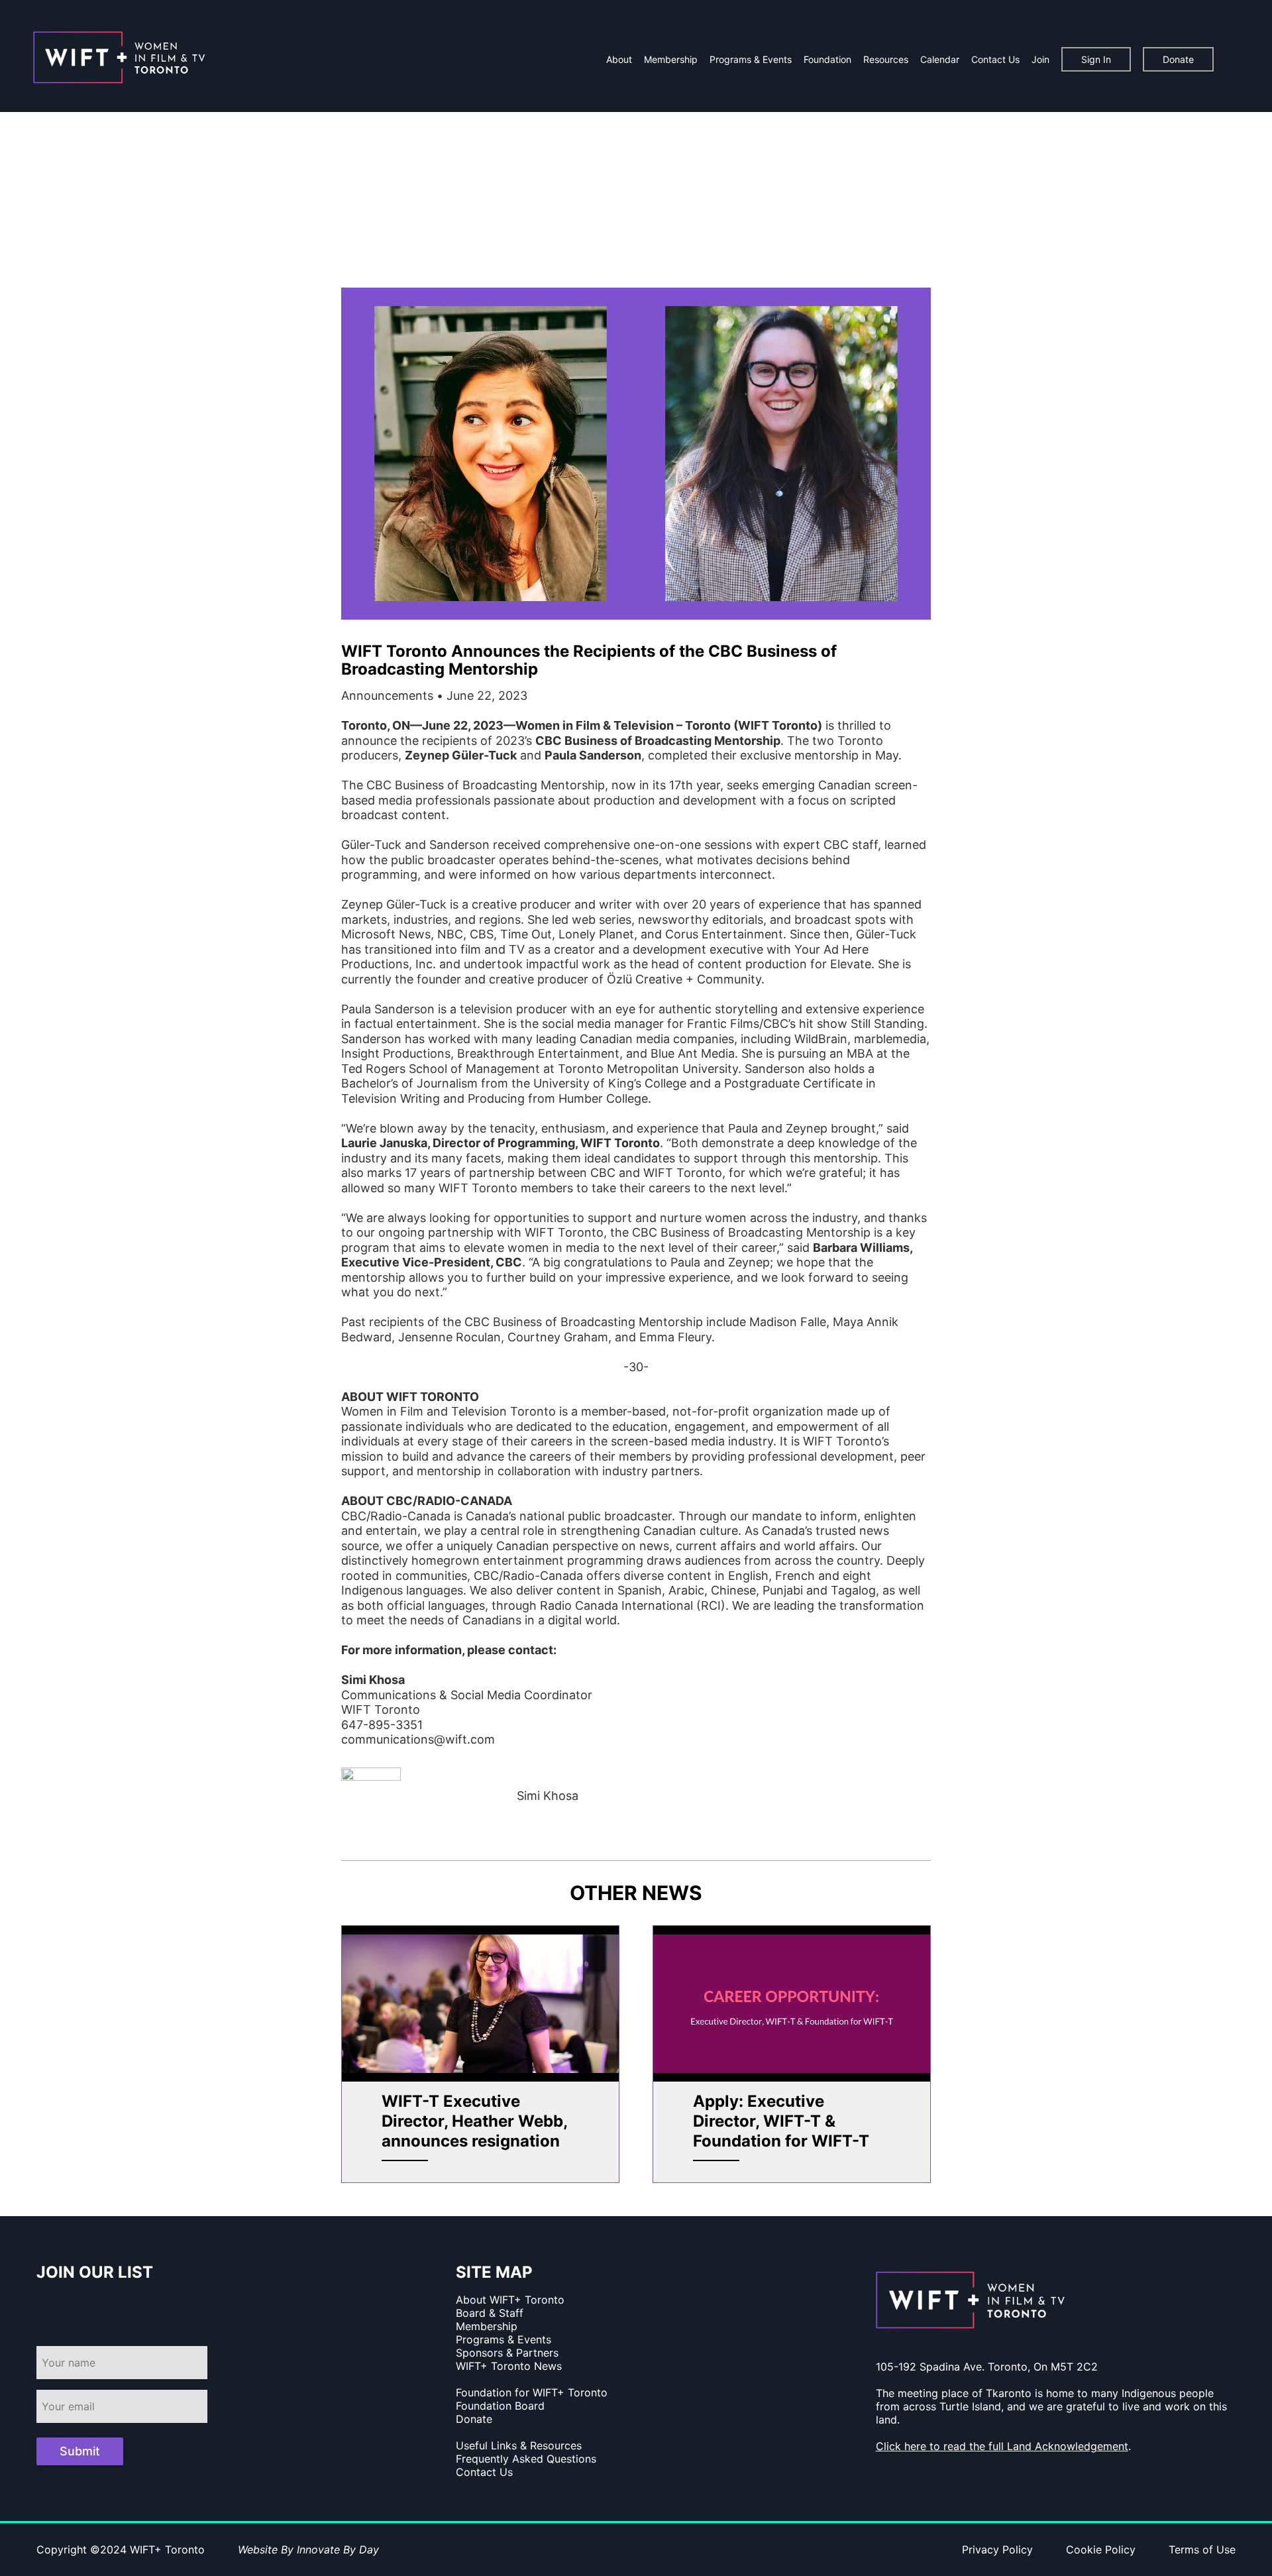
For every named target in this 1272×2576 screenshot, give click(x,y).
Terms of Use (1202, 2549)
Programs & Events (751, 59)
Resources (886, 59)
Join (1040, 59)
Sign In (1096, 59)
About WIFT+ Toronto (510, 2300)
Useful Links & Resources (519, 2445)
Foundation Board (500, 2406)
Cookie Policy (1101, 2549)
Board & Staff (490, 2313)
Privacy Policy (997, 2549)
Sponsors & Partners (507, 2353)
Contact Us (995, 59)
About (619, 59)
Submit (80, 2451)
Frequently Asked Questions (526, 2459)
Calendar (940, 59)
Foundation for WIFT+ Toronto (532, 2392)
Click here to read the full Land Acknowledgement (1002, 2446)
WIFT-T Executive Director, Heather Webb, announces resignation (474, 2121)
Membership (671, 59)
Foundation (827, 59)
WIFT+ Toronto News (509, 2366)
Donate (1178, 59)
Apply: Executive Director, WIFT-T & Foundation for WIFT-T (781, 2121)
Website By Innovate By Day (308, 2549)
